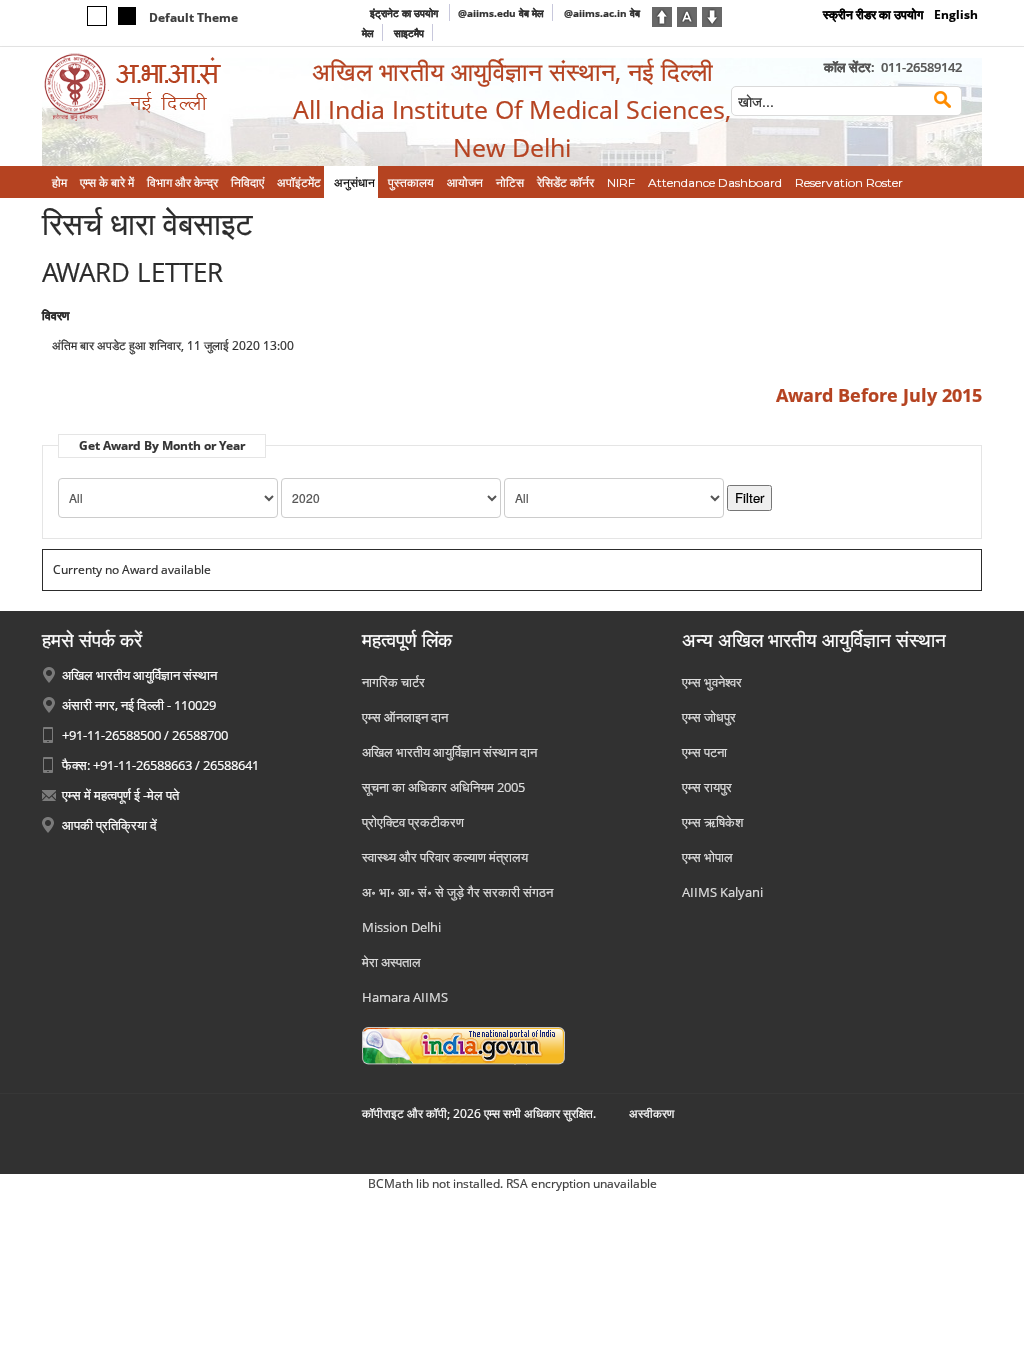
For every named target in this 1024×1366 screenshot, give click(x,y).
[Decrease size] (712, 15)
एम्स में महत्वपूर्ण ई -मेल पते (120, 795)
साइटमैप (409, 33)
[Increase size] (662, 15)
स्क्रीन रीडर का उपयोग (873, 14)
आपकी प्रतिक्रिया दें (109, 825)
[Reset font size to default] (687, 15)
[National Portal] (463, 1044)
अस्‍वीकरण (651, 1113)
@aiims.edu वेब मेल (501, 13)
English (956, 14)
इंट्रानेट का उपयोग (405, 13)
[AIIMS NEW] (152, 87)
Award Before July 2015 (879, 395)
